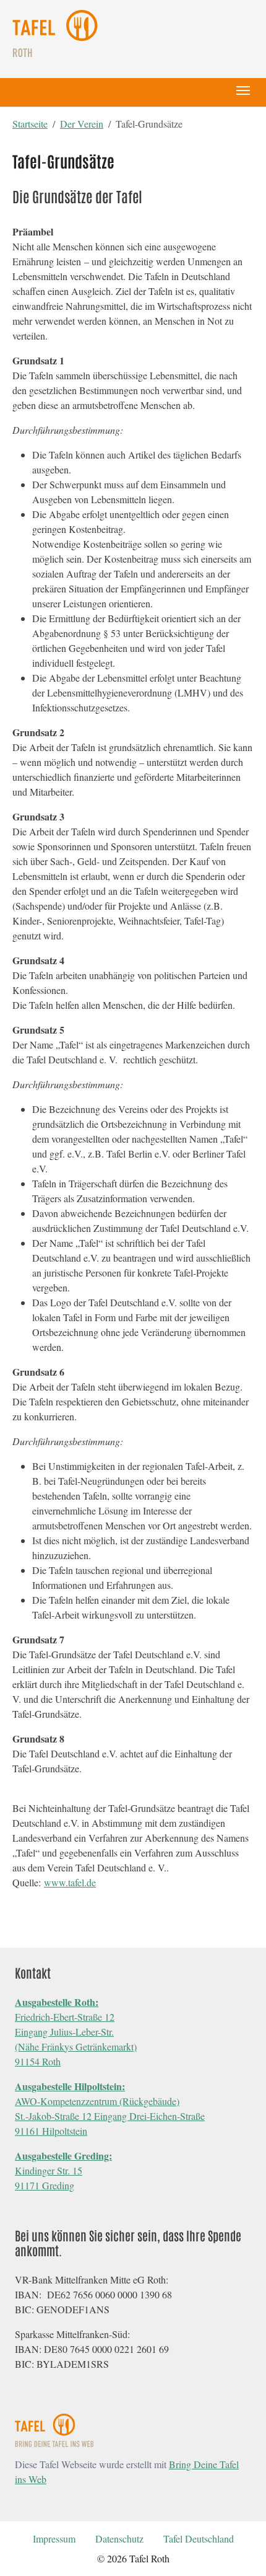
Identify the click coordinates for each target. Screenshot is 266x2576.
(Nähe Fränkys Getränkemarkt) (76, 2046)
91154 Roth (38, 2061)
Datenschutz (119, 2539)
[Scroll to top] (239, 2549)
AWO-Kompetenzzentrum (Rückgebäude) (97, 2101)
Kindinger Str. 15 (49, 2170)
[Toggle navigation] (243, 90)
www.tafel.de (70, 1882)
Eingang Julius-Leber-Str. (64, 2032)
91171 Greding (45, 2185)
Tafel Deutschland (199, 2539)
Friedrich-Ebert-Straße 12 (65, 2017)
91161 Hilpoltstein (51, 2131)
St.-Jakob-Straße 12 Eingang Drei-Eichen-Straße (110, 2116)
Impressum (54, 2539)
